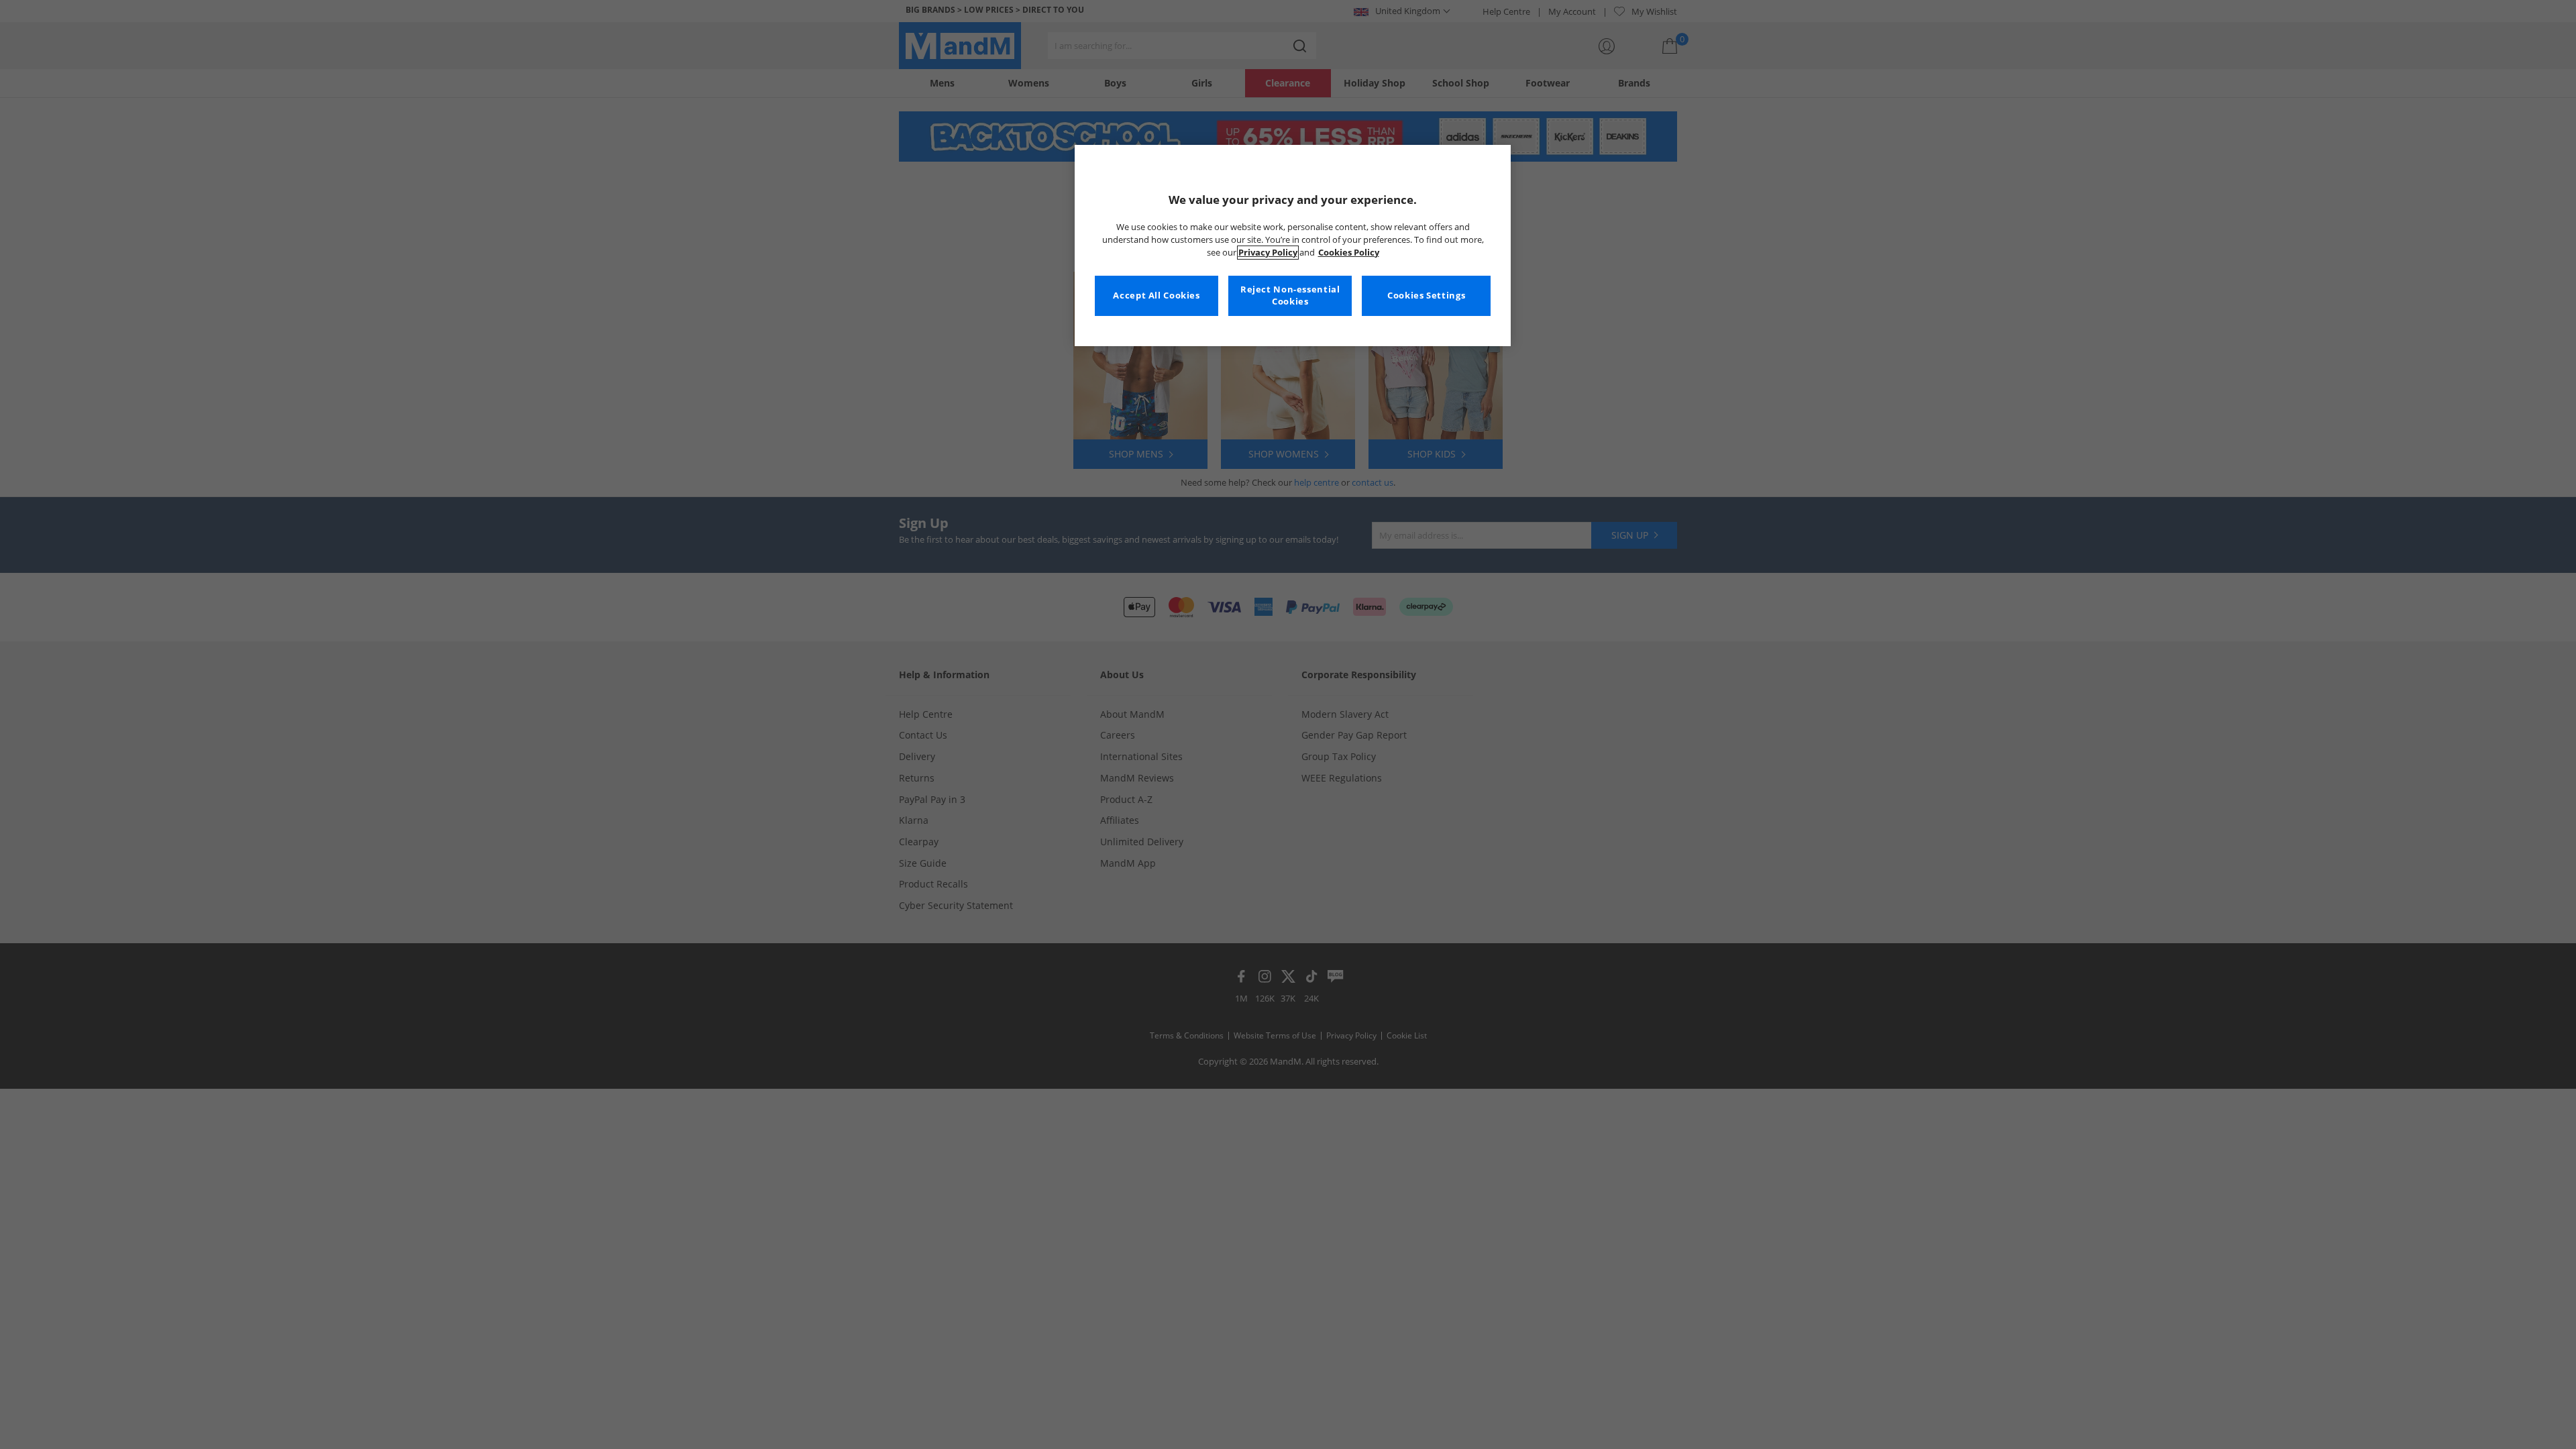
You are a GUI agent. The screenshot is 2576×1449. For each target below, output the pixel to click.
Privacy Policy (1268, 253)
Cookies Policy (1349, 253)
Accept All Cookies (1156, 296)
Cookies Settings (1426, 296)
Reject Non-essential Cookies (1290, 296)
